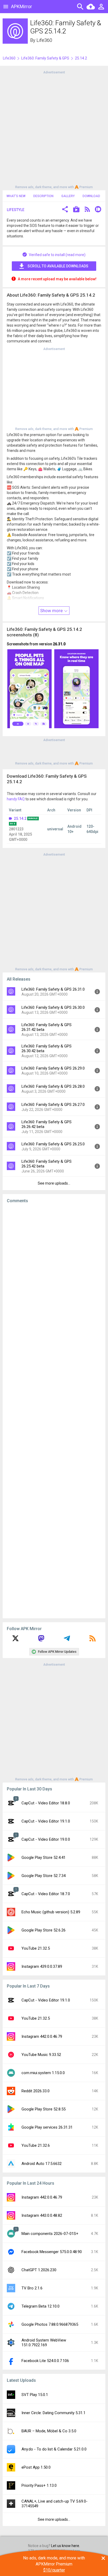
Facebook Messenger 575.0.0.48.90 (52, 2252)
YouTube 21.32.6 (36, 2145)
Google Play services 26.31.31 (47, 2127)
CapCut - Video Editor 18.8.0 (46, 1803)
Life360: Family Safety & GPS (45, 58)
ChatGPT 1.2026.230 (39, 2270)
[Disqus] (54, 1411)
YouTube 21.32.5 (36, 1948)
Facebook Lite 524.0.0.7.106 (45, 2361)
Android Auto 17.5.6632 (42, 2164)
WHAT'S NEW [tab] (16, 196)
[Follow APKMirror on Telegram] (67, 1640)
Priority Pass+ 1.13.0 (39, 2485)
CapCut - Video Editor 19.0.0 (46, 1839)
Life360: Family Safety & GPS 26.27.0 (53, 1105)
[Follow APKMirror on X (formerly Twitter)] (15, 1640)
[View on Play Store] (76, 210)
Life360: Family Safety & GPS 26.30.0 (53, 1007)
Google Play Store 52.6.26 (44, 1930)
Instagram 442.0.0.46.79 (42, 2036)
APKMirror (21, 6)
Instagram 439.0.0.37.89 (42, 1966)
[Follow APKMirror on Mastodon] (41, 1640)
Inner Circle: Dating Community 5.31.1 (53, 2413)
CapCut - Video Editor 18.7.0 (46, 1894)
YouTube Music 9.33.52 (41, 2055)
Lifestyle (16, 210)
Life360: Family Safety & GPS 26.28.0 (53, 1086)
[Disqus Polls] (54, 1274)
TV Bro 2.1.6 (32, 2288)
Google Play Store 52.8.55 (44, 2109)
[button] (65, 210)
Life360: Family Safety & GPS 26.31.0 (53, 989)
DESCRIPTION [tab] (43, 196)
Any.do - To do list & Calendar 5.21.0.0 (54, 2449)
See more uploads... (54, 1183)
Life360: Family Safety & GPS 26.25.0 (53, 1144)
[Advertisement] (54, 129)
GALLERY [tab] (68, 196)
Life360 (44, 40)
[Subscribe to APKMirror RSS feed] (93, 1640)
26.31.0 (59, 644)
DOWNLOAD (91, 196)
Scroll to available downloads (58, 266)
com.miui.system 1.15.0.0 (43, 2073)
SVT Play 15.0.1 (35, 2395)
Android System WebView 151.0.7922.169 (44, 2343)
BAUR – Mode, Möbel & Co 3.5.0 (49, 2431)
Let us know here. (66, 2546)
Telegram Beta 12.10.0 (40, 2306)
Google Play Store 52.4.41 (44, 1858)
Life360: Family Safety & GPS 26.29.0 (53, 1068)
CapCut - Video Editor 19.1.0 (46, 1821)
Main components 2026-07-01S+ (50, 2234)
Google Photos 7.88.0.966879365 (50, 2324)
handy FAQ (16, 799)
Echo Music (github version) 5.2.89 (51, 1912)
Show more (52, 611)
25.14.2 (20, 818)
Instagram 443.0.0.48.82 (42, 2215)
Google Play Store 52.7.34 (44, 1876)
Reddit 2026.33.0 (36, 2091)
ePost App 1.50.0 (36, 2467)
